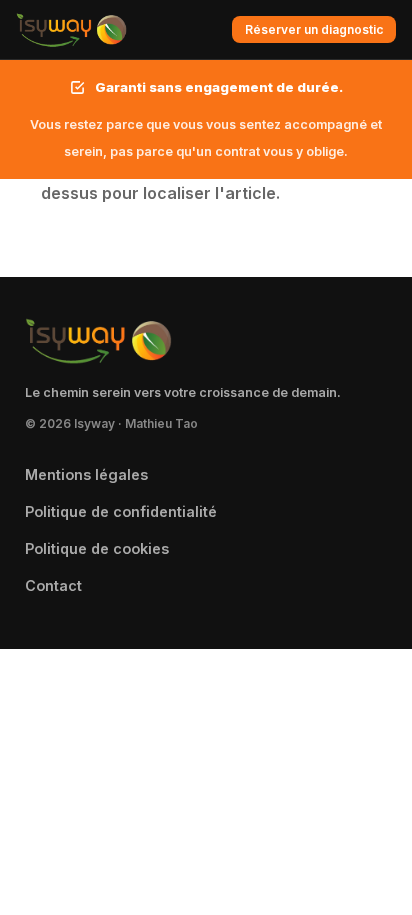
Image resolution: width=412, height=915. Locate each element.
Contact (53, 585)
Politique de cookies (97, 548)
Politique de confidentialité (121, 511)
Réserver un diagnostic (314, 29)
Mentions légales (86, 474)
